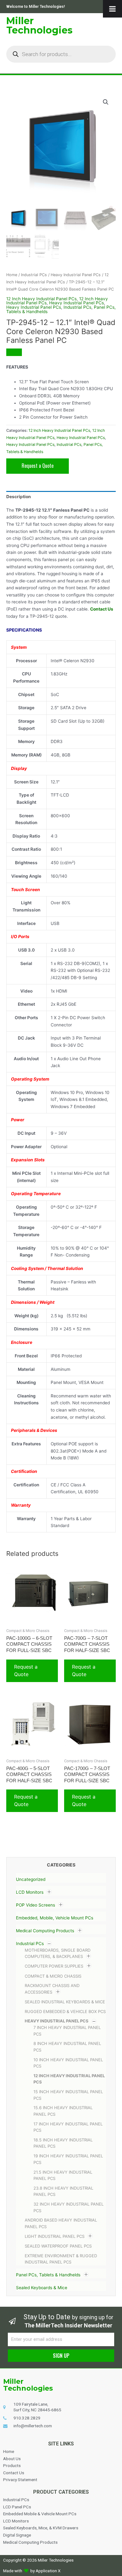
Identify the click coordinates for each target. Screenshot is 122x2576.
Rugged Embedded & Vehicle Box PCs (65, 2011)
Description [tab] (19, 497)
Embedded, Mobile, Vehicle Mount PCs (55, 1918)
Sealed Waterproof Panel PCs (58, 2246)
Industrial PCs (30, 1944)
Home (12, 275)
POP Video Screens (36, 1905)
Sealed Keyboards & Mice (42, 2288)
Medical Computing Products (45, 1931)
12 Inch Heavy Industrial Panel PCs (41, 299)
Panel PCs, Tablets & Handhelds (48, 2275)
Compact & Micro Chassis (53, 1976)
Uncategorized (31, 1879)
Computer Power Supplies (54, 1966)
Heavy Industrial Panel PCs (57, 2021)
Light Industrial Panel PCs (55, 2236)
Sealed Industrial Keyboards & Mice (65, 2002)
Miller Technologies (39, 26)
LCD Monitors (30, 1892)
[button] (106, 102)
